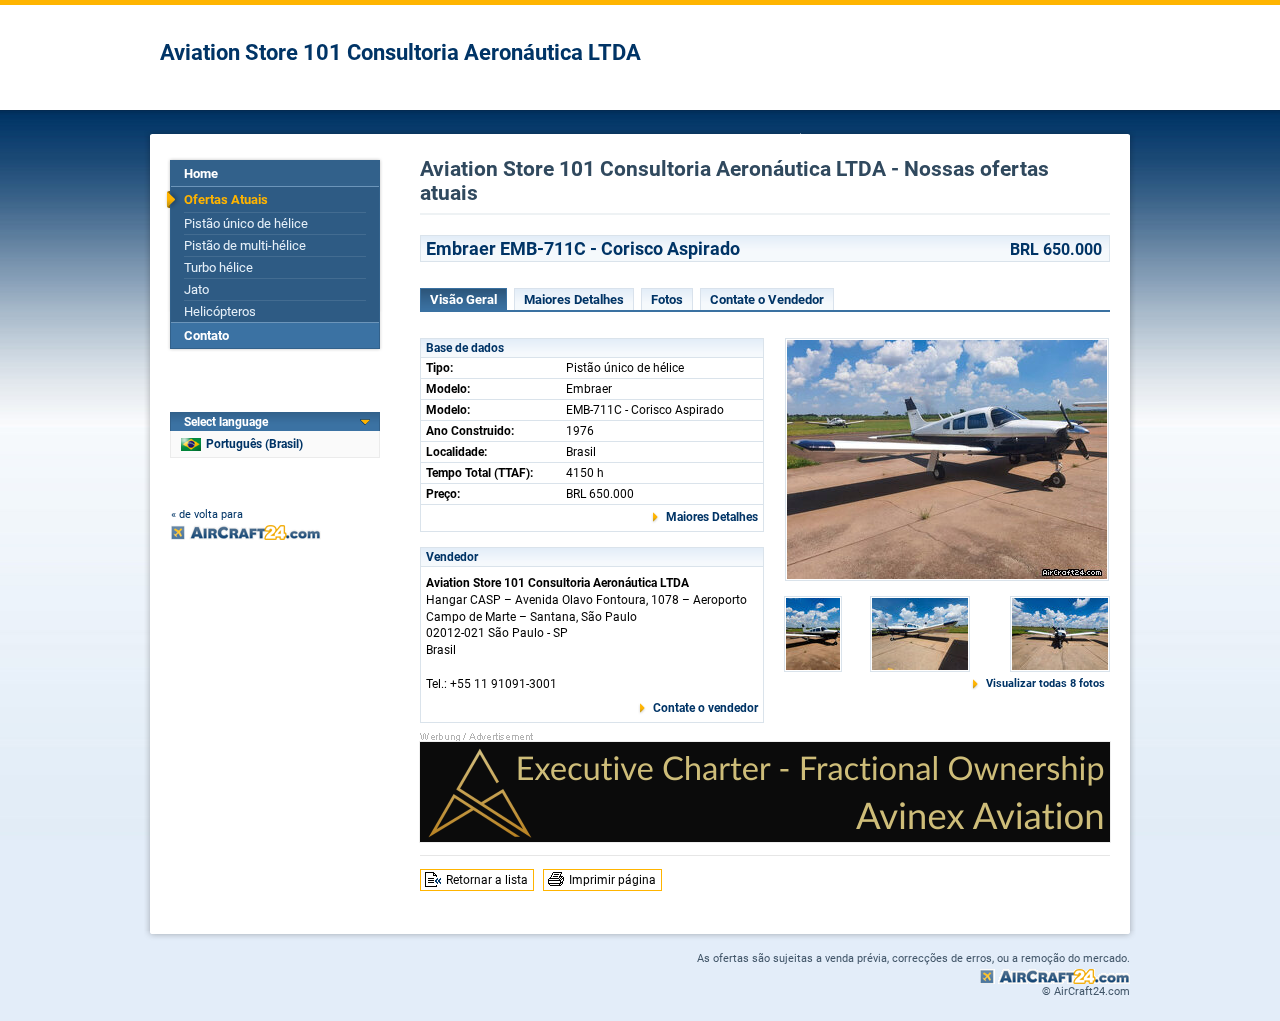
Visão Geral (463, 299)
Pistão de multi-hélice (245, 245)
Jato (196, 289)
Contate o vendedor (705, 708)
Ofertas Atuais (226, 199)
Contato (206, 335)
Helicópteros (220, 311)
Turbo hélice (218, 267)
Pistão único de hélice (246, 223)
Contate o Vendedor (767, 299)
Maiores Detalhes (574, 299)
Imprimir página (612, 880)
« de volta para (207, 514)
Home (201, 173)
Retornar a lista (487, 880)
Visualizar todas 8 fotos (1045, 683)
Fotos (667, 299)
